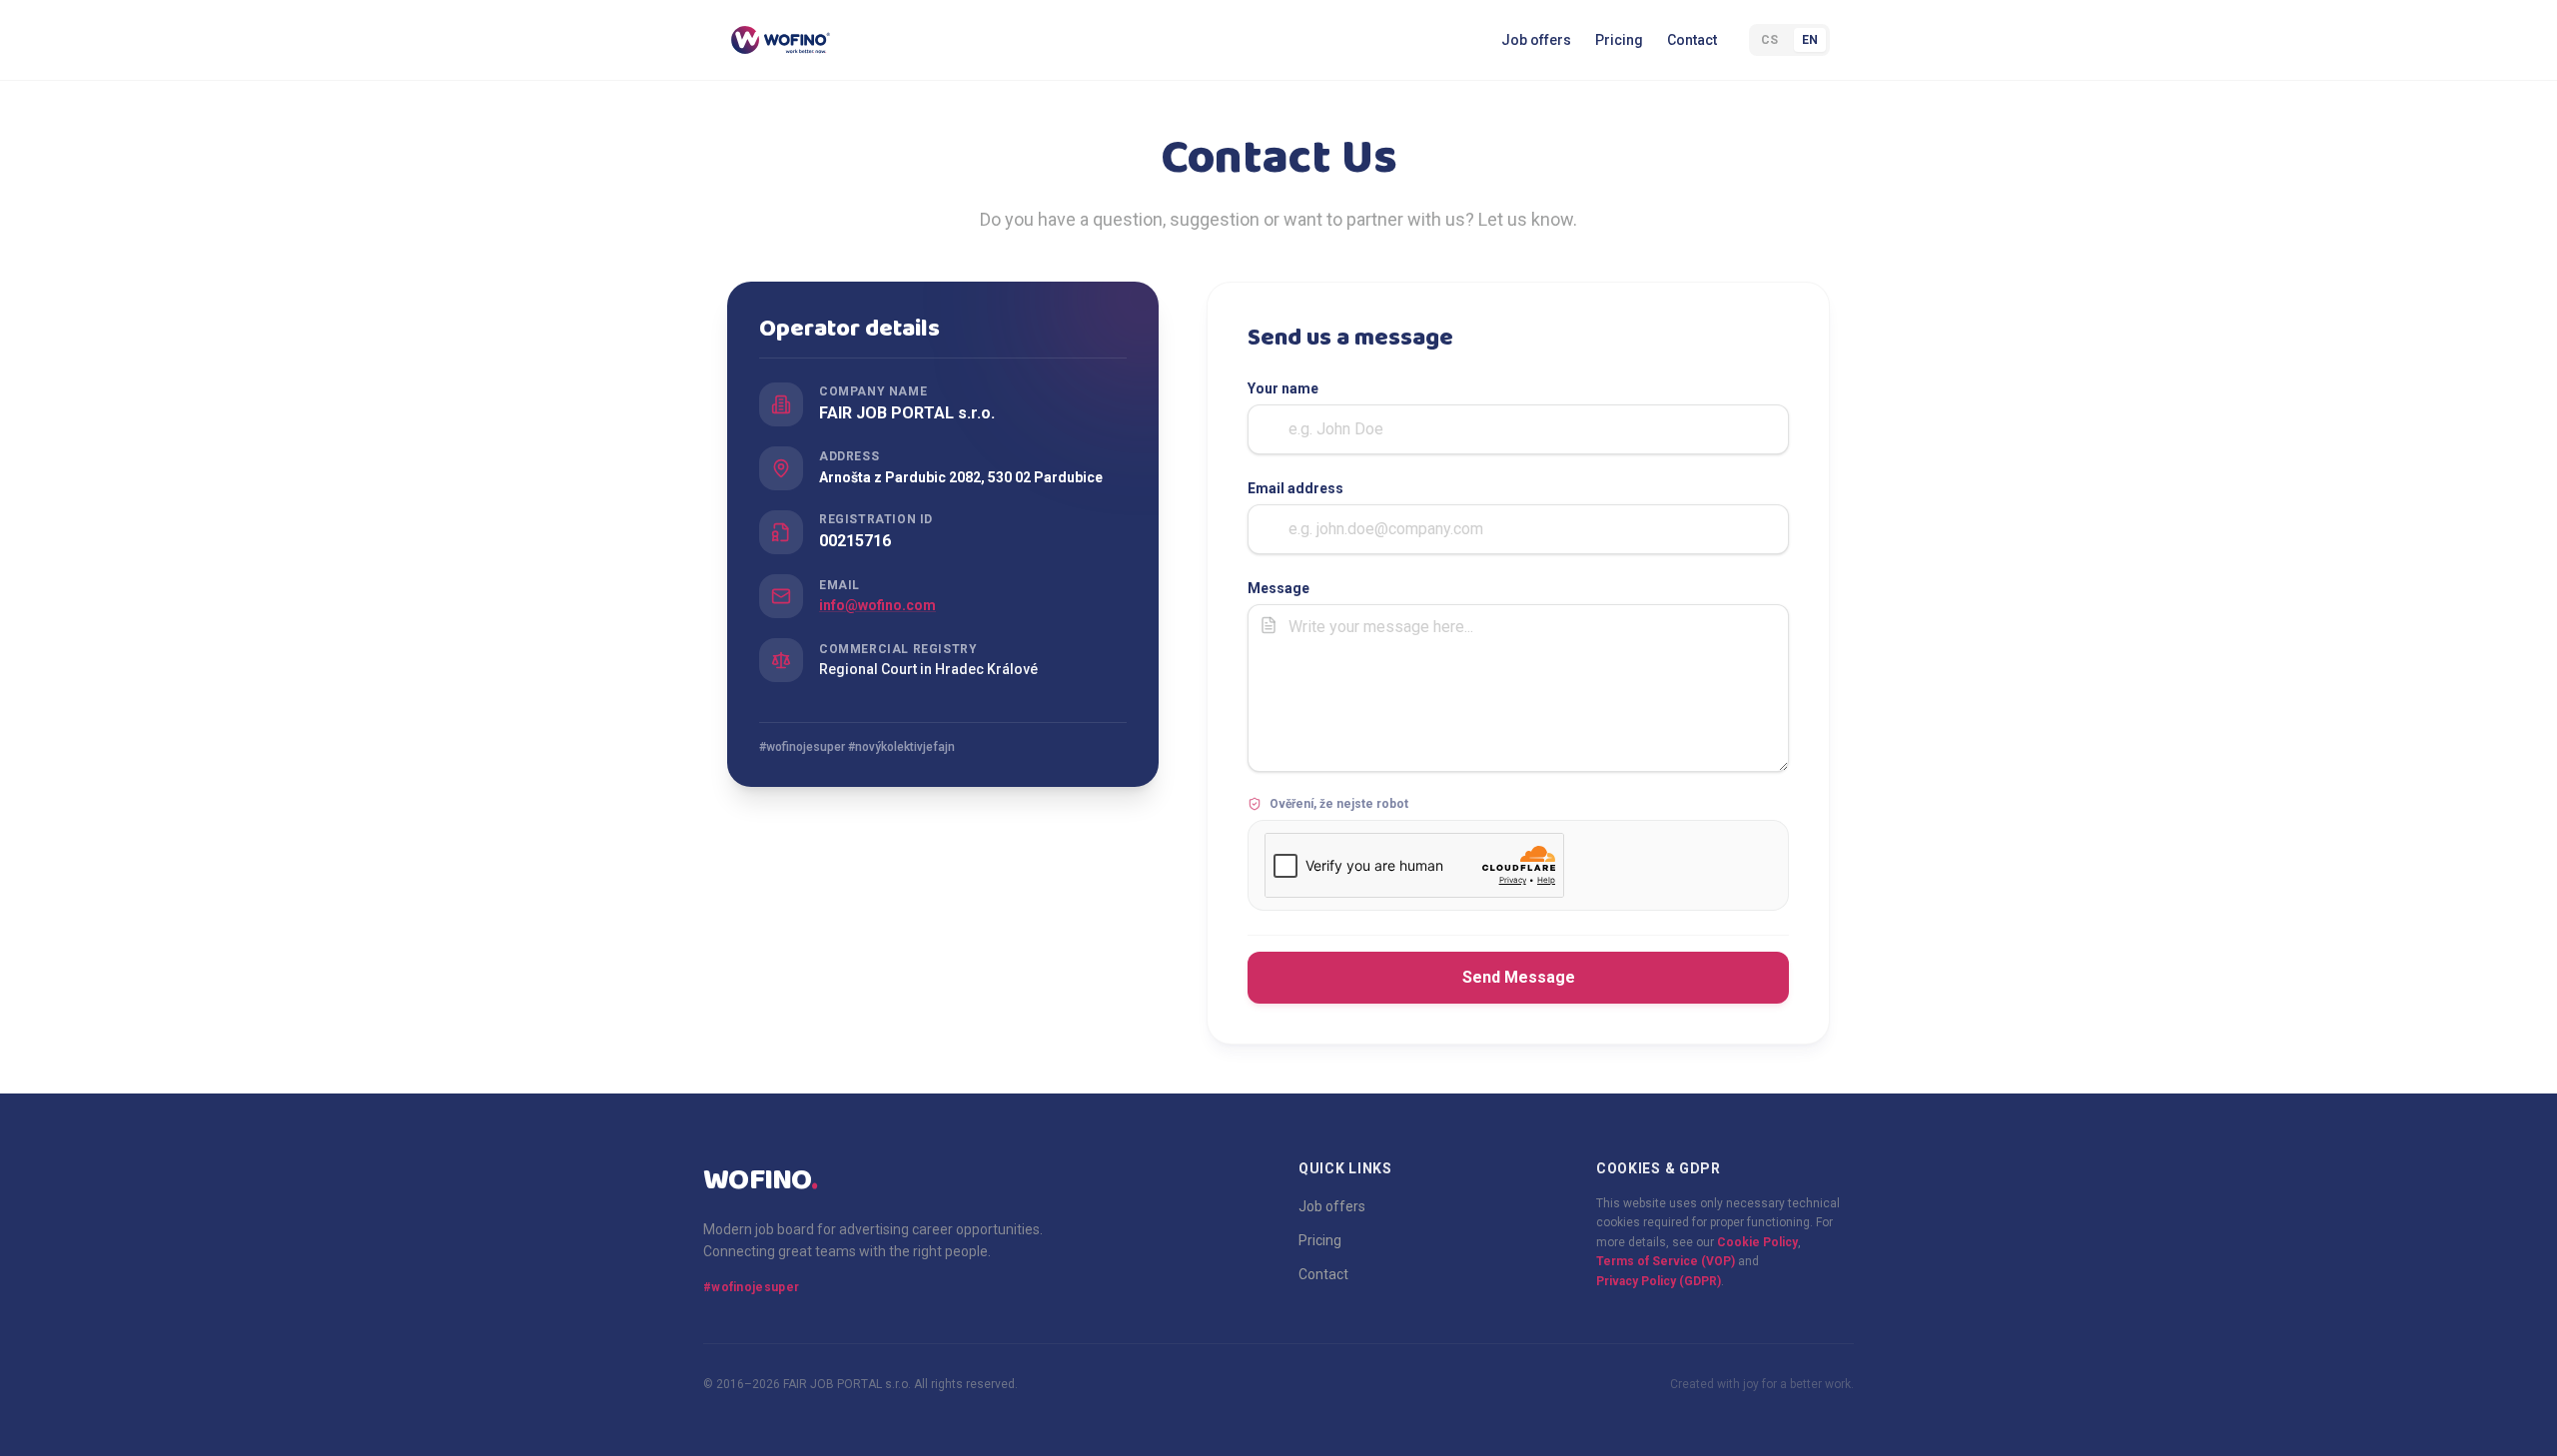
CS (1769, 40)
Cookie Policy (1757, 1242)
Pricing (1619, 40)
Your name (1283, 388)
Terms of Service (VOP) (1666, 1261)
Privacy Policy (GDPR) (1659, 1281)
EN (1810, 40)
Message (1278, 588)
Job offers (1536, 40)
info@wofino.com (877, 605)
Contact (1692, 40)
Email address (1295, 488)
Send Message (1519, 977)
